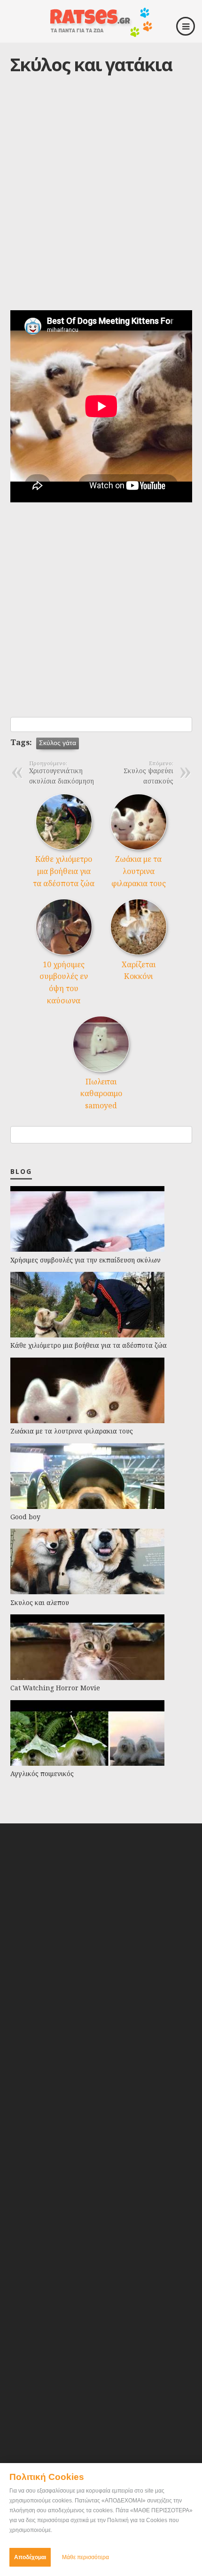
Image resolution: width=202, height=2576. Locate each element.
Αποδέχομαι (30, 2557)
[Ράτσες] (101, 34)
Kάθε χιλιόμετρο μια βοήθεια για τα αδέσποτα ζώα (64, 871)
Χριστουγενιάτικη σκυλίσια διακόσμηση (62, 773)
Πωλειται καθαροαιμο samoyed (101, 1094)
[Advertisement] (101, 202)
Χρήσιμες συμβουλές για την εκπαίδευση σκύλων (85, 1260)
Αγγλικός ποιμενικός (42, 1773)
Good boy (25, 1517)
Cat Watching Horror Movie (55, 1688)
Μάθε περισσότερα (85, 2557)
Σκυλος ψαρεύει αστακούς (148, 773)
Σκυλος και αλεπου (40, 1602)
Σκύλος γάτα (58, 743)
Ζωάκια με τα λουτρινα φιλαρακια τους (139, 871)
